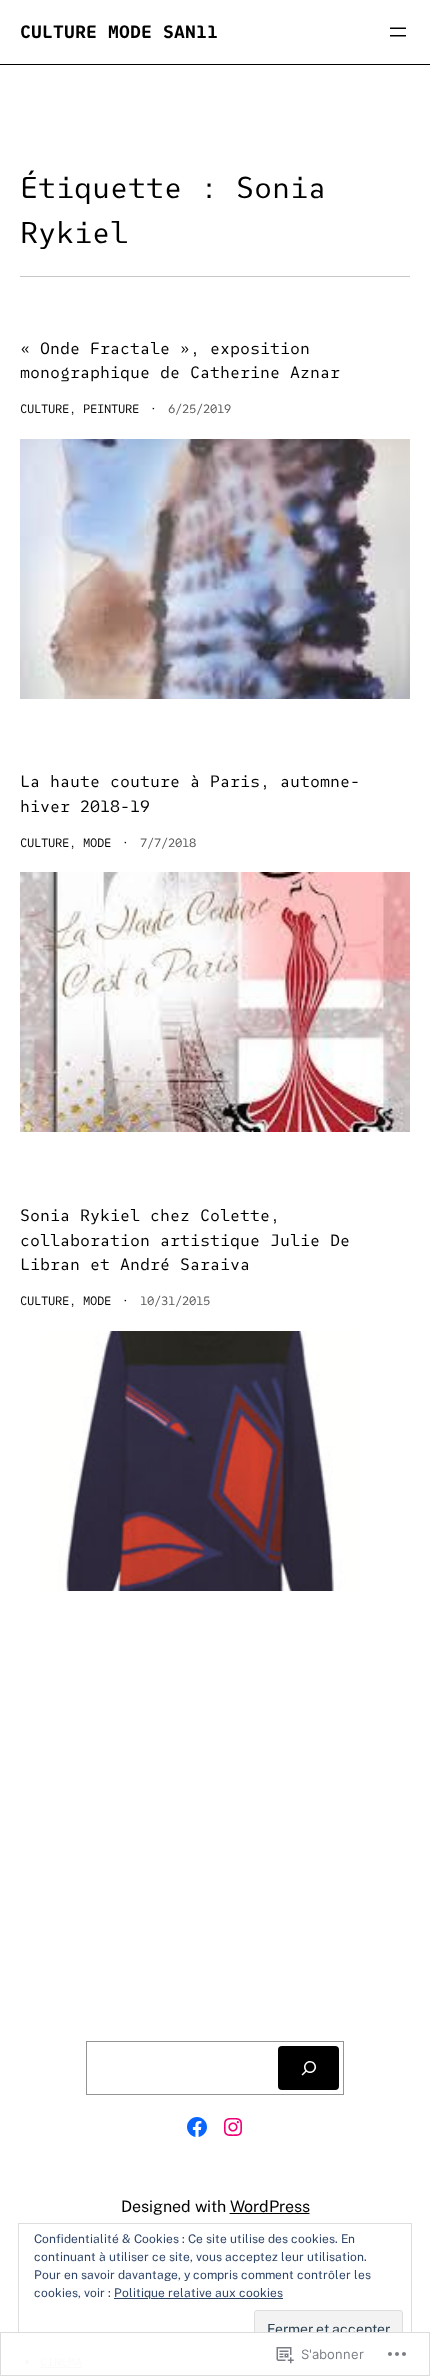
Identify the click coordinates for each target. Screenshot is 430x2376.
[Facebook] (197, 2127)
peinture (111, 408)
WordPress (270, 2206)
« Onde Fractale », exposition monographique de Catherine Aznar (180, 361)
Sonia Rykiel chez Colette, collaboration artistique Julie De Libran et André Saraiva (185, 1240)
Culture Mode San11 (119, 31)
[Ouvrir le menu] (398, 32)
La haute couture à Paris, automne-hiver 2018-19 (190, 794)
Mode (97, 842)
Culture (44, 408)
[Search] (308, 2068)
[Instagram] (233, 2127)
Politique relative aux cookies (198, 2293)
